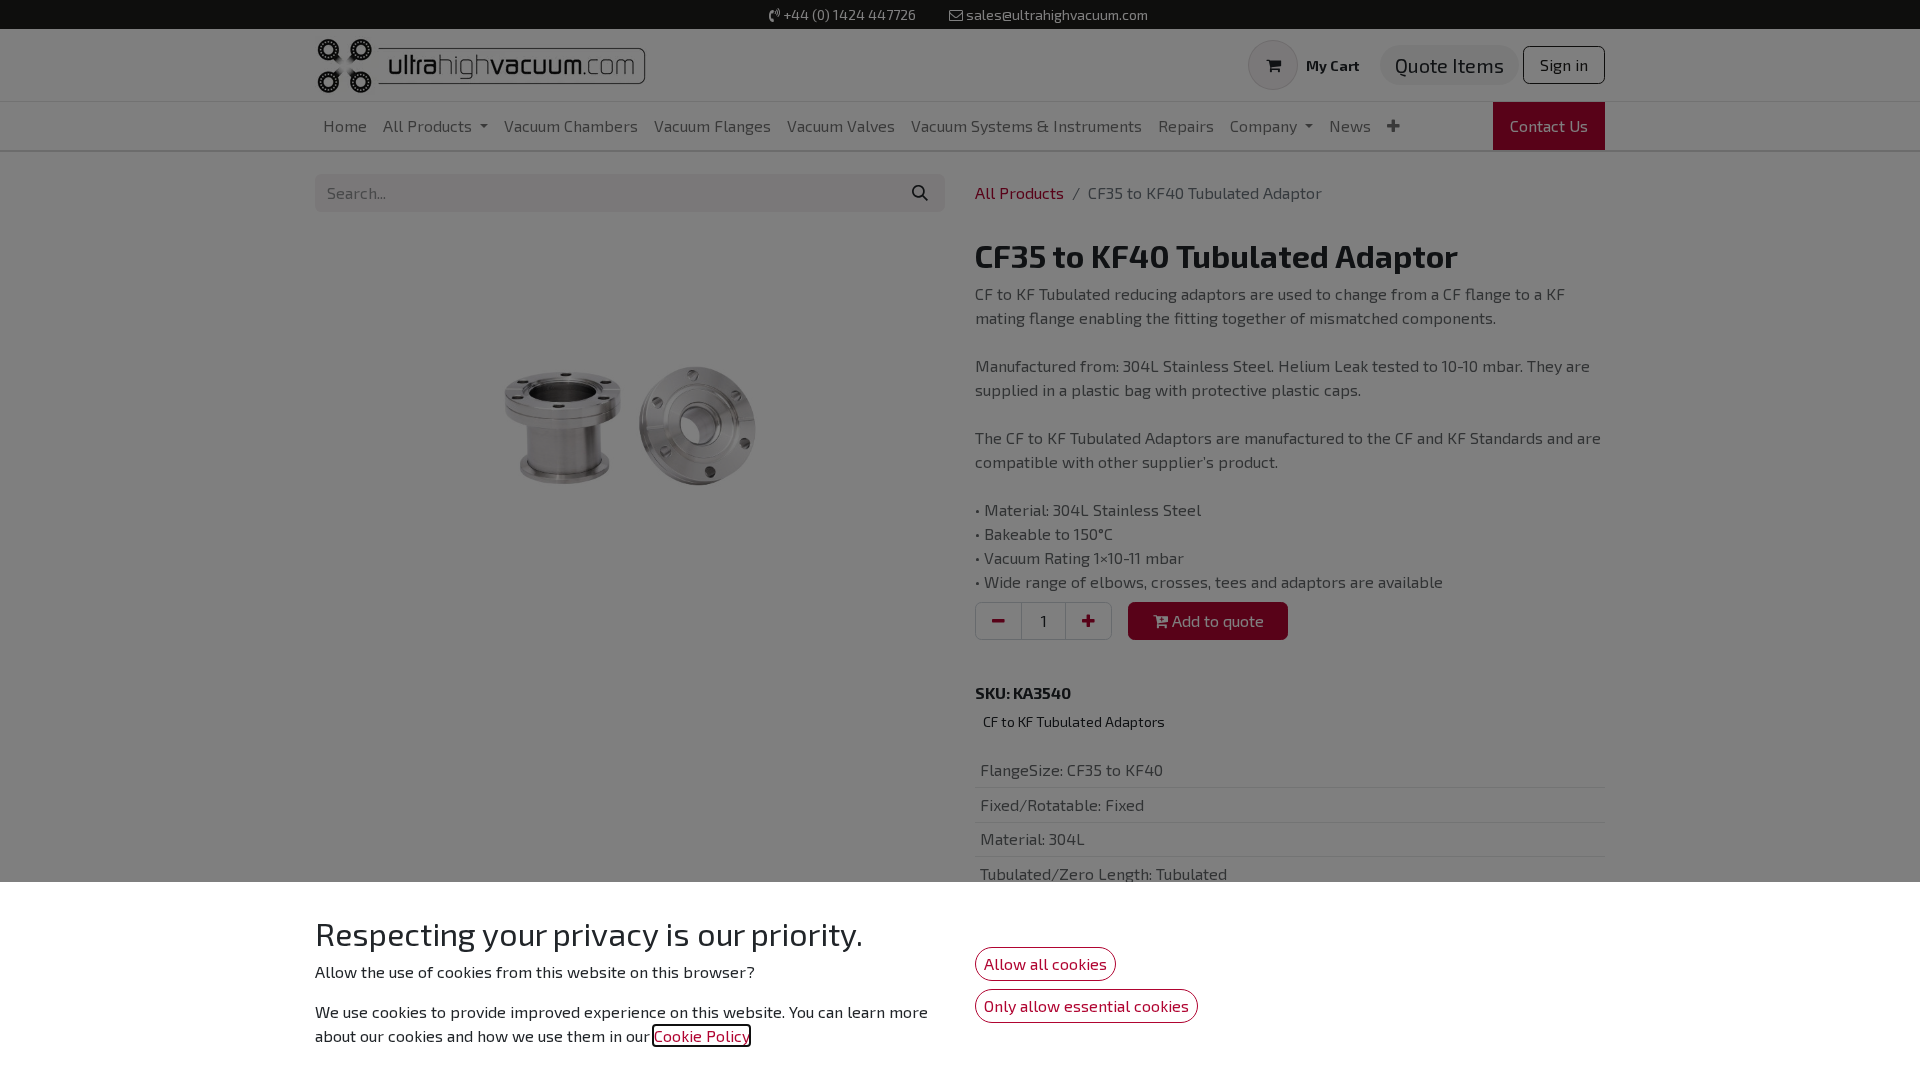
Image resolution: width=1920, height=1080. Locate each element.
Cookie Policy (701, 1035)
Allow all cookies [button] (1045, 963)
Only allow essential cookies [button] (1086, 1005)
